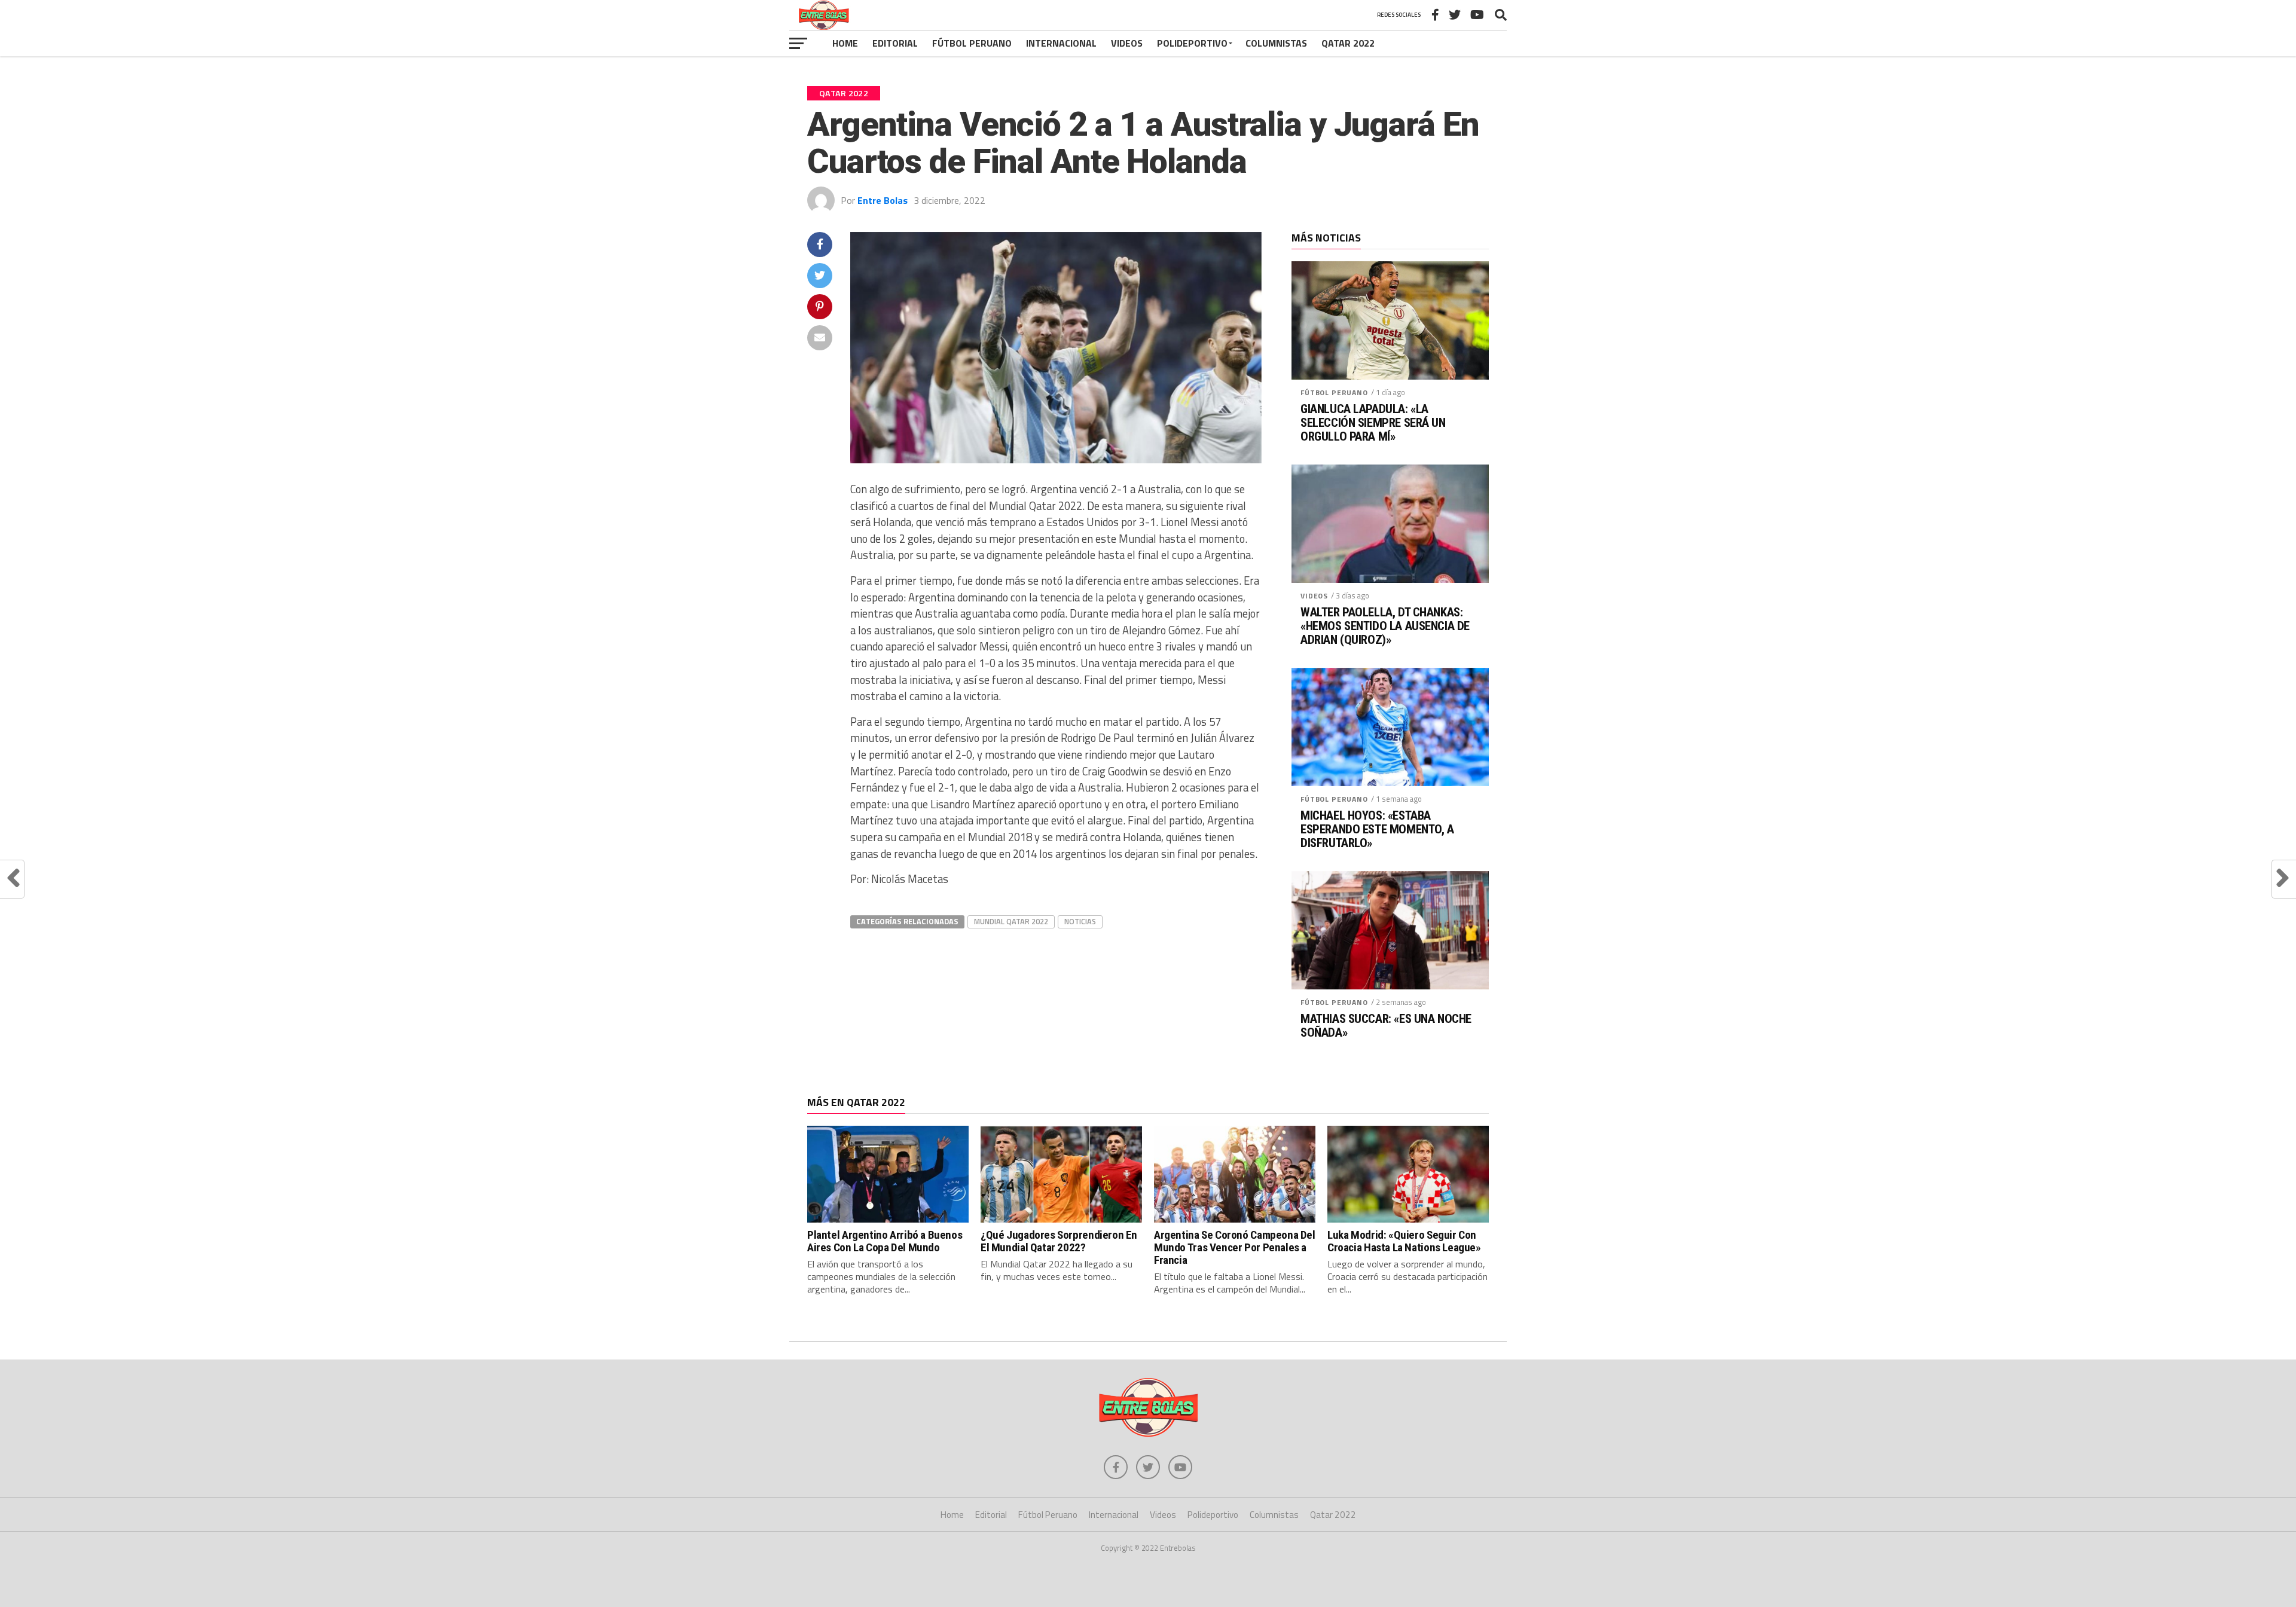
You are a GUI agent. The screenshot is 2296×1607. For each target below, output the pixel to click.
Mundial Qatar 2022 (1011, 921)
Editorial (895, 43)
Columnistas (1276, 43)
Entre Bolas (883, 200)
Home (845, 43)
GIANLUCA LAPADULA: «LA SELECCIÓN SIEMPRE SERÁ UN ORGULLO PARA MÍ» (1373, 423)
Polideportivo (1192, 43)
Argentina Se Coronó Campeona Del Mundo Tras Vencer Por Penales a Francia (1235, 1247)
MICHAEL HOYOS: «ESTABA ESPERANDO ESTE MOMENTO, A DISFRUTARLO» (1377, 830)
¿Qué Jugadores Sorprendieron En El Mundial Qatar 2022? (1059, 1241)
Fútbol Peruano (972, 43)
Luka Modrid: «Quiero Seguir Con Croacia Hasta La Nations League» (1404, 1241)
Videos (1127, 43)
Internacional (1061, 43)
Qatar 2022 (1348, 43)
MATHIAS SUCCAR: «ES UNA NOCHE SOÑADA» (1386, 1026)
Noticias (1080, 921)
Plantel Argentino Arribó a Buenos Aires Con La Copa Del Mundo (885, 1241)
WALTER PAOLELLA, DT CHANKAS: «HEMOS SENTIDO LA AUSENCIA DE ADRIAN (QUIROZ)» (1385, 626)
